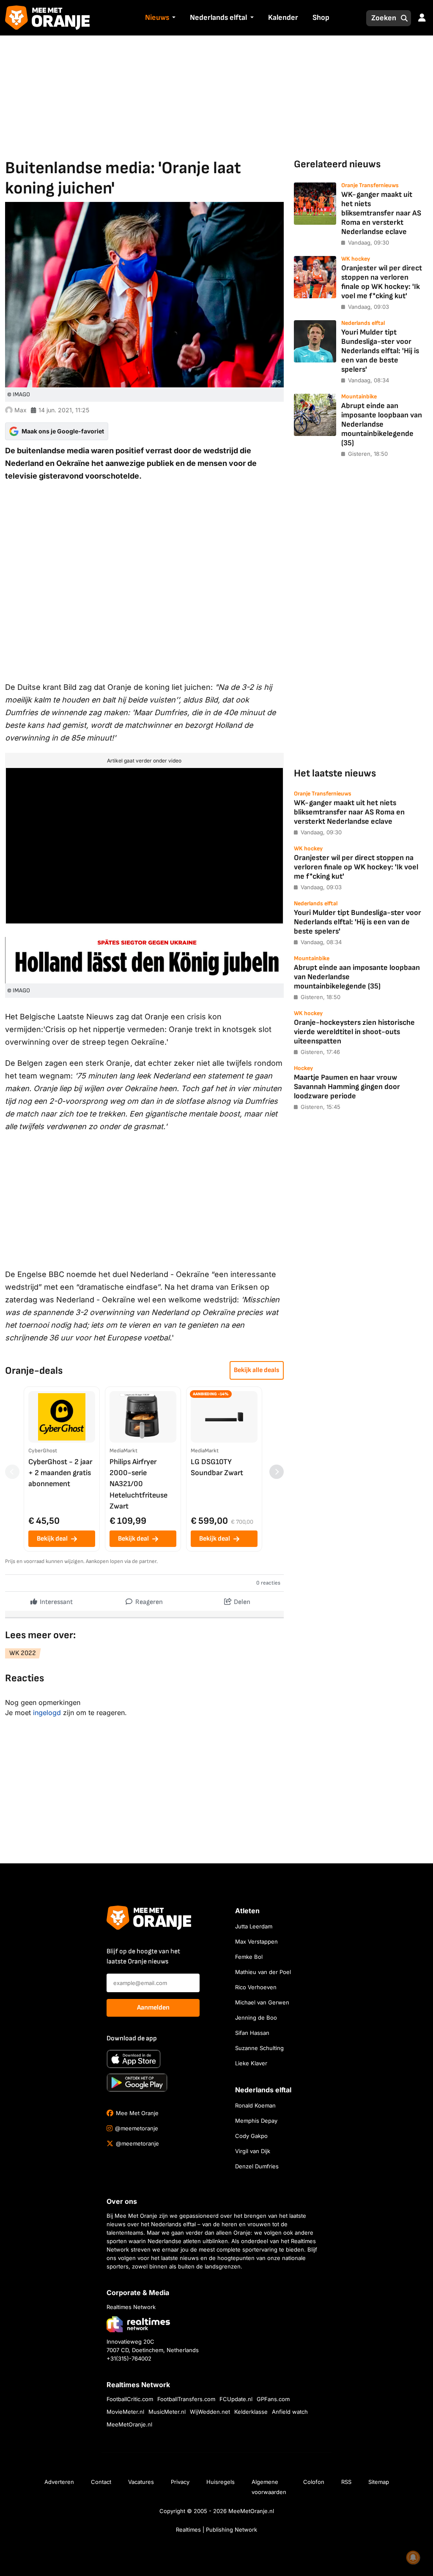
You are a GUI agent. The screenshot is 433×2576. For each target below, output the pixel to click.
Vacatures (141, 2482)
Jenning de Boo (256, 2018)
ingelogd (47, 1713)
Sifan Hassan (252, 2033)
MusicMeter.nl (167, 2412)
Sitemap (379, 2482)
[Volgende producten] (277, 1472)
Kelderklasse (251, 2412)
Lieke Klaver (251, 2063)
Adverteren (59, 2482)
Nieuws (157, 18)
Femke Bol (249, 1957)
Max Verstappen (256, 1942)
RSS (346, 2482)
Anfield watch (290, 2412)
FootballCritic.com (130, 2399)
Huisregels (221, 2482)
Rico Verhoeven (256, 1987)
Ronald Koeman (255, 2105)
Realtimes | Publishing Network (216, 2530)
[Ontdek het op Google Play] (137, 2083)
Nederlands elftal (218, 18)
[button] (173, 18)
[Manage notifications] (413, 2557)
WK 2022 (23, 1653)
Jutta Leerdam (254, 1926)
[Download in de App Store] (134, 2059)
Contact (101, 2482)
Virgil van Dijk (253, 2151)
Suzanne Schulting (259, 2048)
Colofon (314, 2482)
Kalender (283, 18)
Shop (321, 18)
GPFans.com (273, 2399)
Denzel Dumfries (257, 2166)
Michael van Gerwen (262, 2002)
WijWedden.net (210, 2412)
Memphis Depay (256, 2121)
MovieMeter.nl (125, 2412)
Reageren (148, 1602)
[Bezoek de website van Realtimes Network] (138, 2324)
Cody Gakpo (251, 2136)
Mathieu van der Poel (263, 1972)
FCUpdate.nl (236, 2399)
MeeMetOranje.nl (129, 2424)
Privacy (180, 2482)
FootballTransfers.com (186, 2399)
